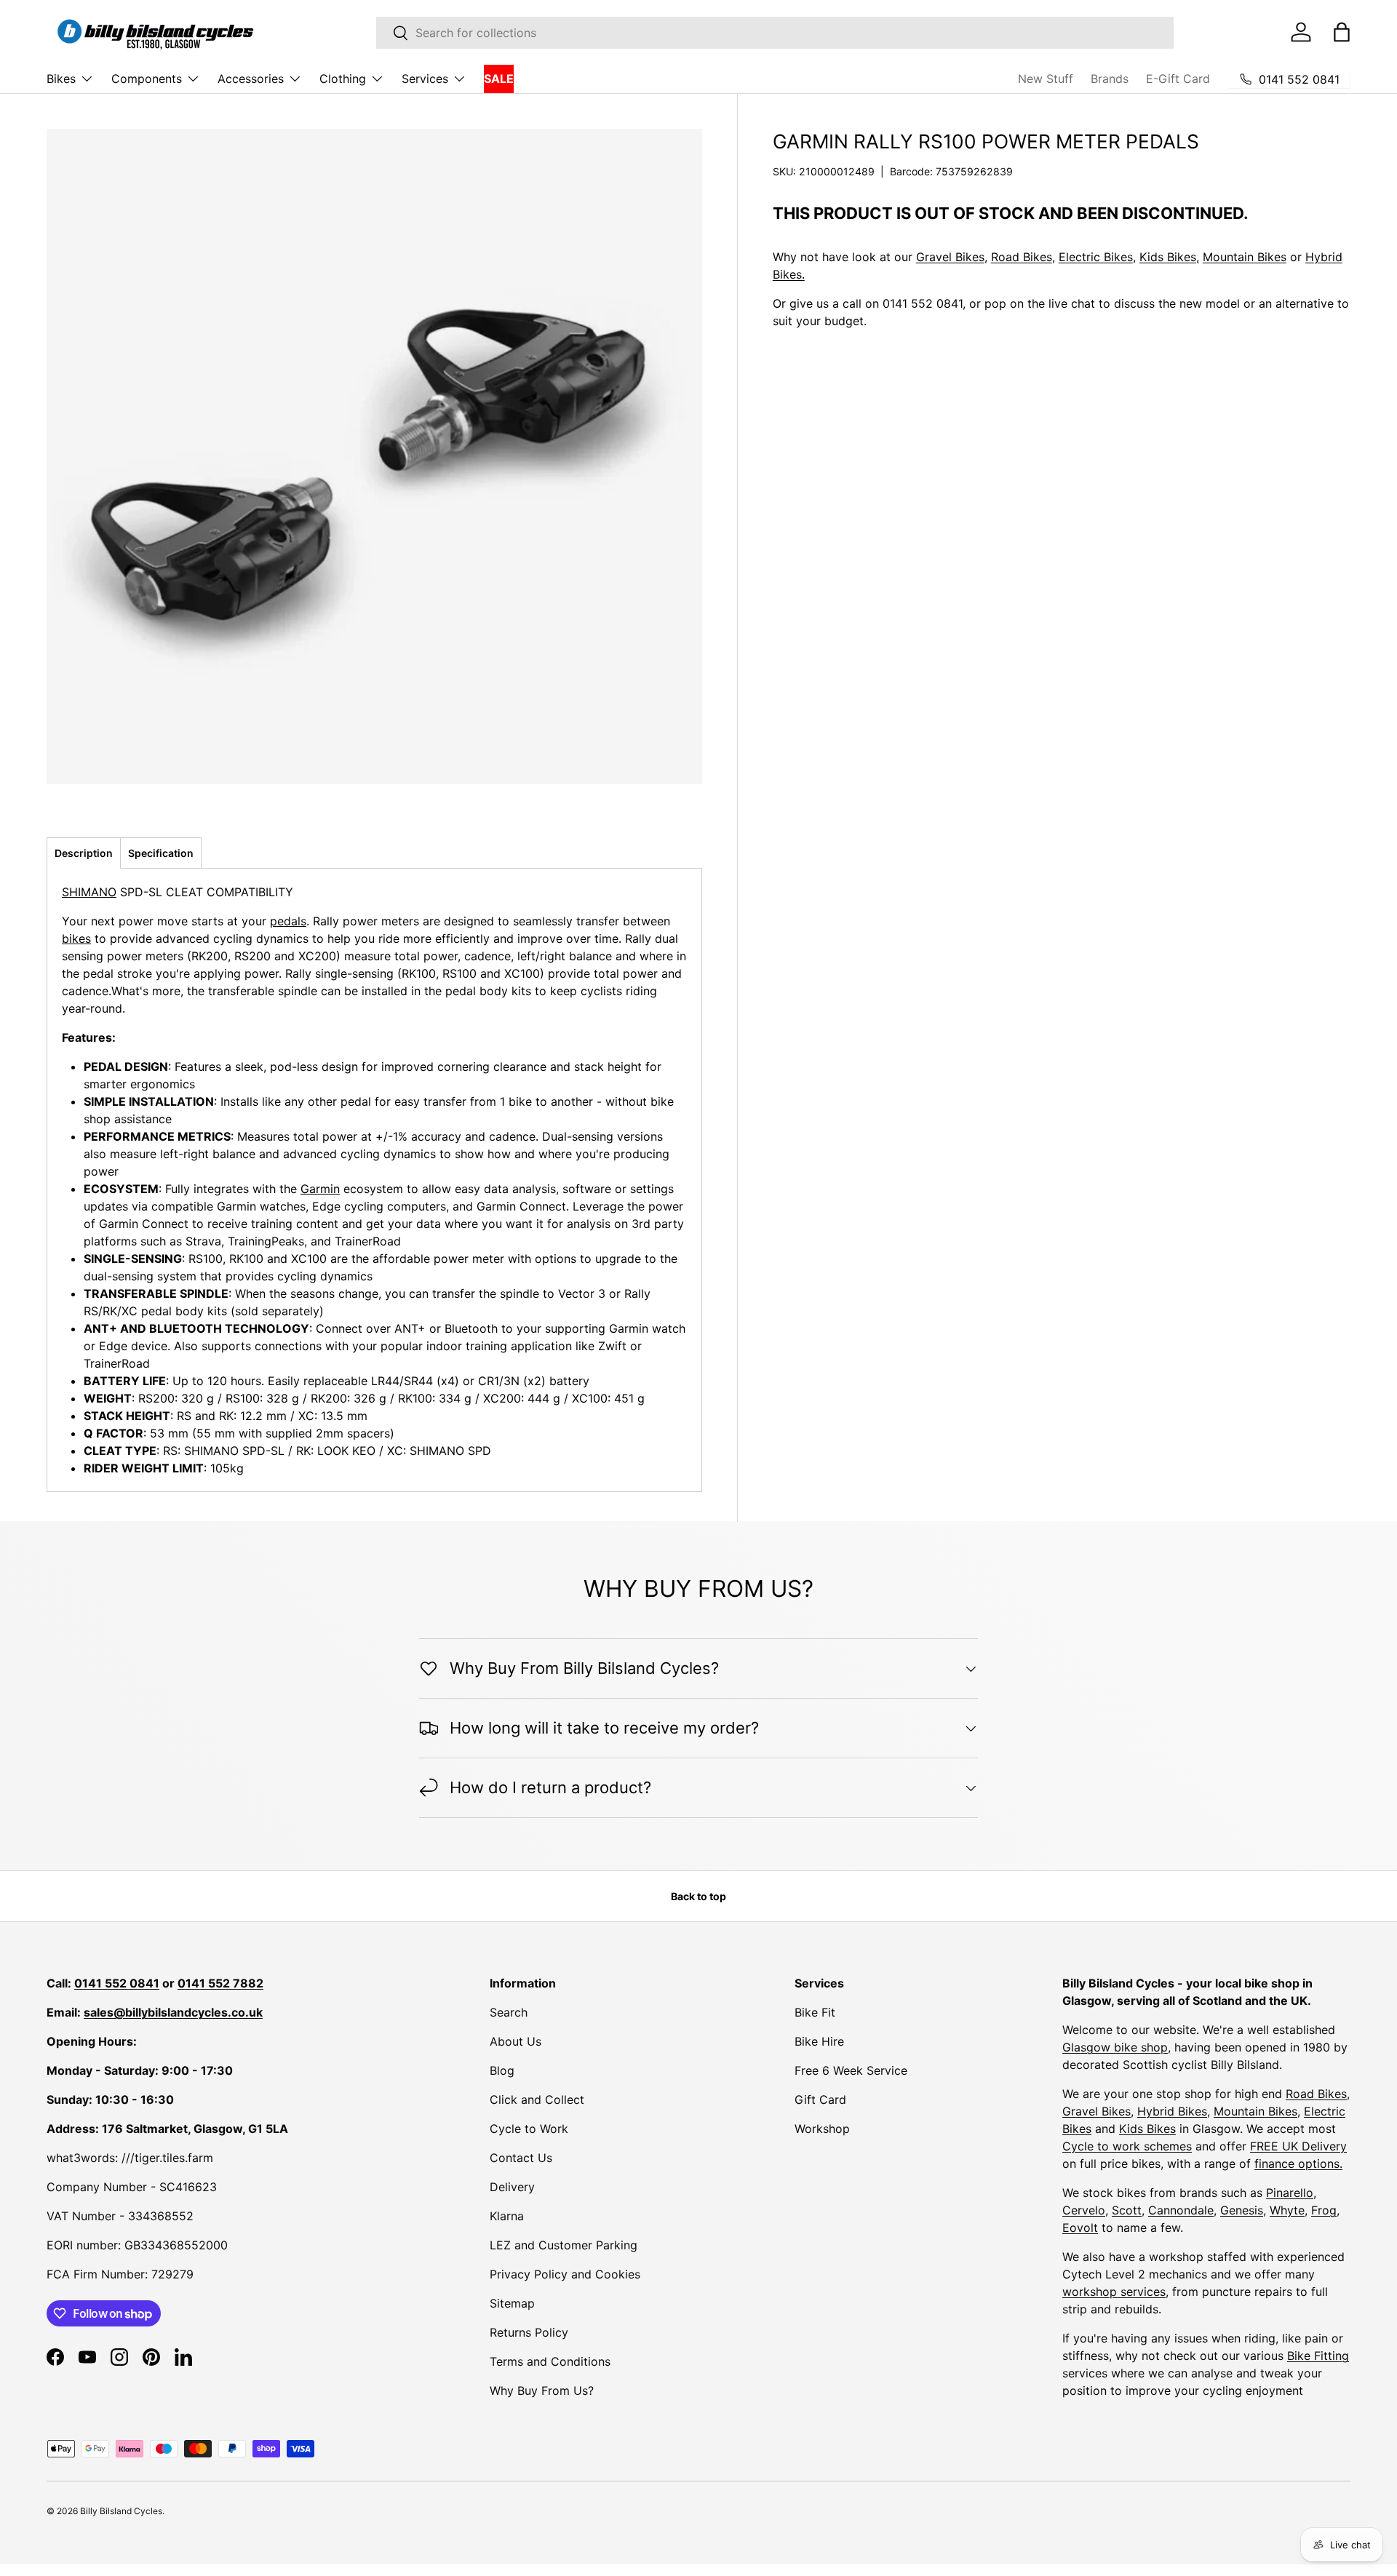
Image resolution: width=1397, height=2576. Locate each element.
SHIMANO (89, 892)
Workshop (822, 2129)
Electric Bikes (1096, 257)
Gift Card (820, 2100)
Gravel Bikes (950, 257)
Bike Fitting (1318, 2356)
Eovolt (1080, 2228)
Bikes (61, 79)
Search (509, 2012)
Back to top (698, 1896)
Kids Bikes (1147, 2129)
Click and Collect (537, 2100)
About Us (516, 2041)
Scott (1127, 2210)
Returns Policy (529, 2332)
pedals (288, 921)
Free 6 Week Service (851, 2070)
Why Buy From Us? (542, 2390)
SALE (499, 79)
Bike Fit (815, 2012)
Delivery (512, 2187)
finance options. (1298, 2164)
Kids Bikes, (1169, 257)
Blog (502, 2070)
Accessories (251, 79)
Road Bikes (1022, 257)
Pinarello (1290, 2193)
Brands (1110, 79)
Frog (1324, 2210)
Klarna (507, 2216)
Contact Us (521, 2158)
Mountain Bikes (1245, 257)
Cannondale (1181, 2210)
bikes (76, 938)
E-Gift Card (1178, 79)
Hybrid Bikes (1172, 2111)
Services (425, 79)
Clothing (343, 79)
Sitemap (512, 2303)
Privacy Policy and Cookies (565, 2274)
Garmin (320, 1189)
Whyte (1287, 2210)
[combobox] (775, 33)
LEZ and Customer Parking (564, 2245)
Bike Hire (819, 2041)
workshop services (1114, 2292)
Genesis (1242, 2210)
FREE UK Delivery (1298, 2146)
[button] (1342, 32)
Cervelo (1084, 2210)
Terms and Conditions (550, 2361)
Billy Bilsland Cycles (121, 2511)
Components (147, 79)
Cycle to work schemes (1127, 2146)
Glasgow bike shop (1115, 2047)
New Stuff (1046, 79)
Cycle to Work (529, 2129)
